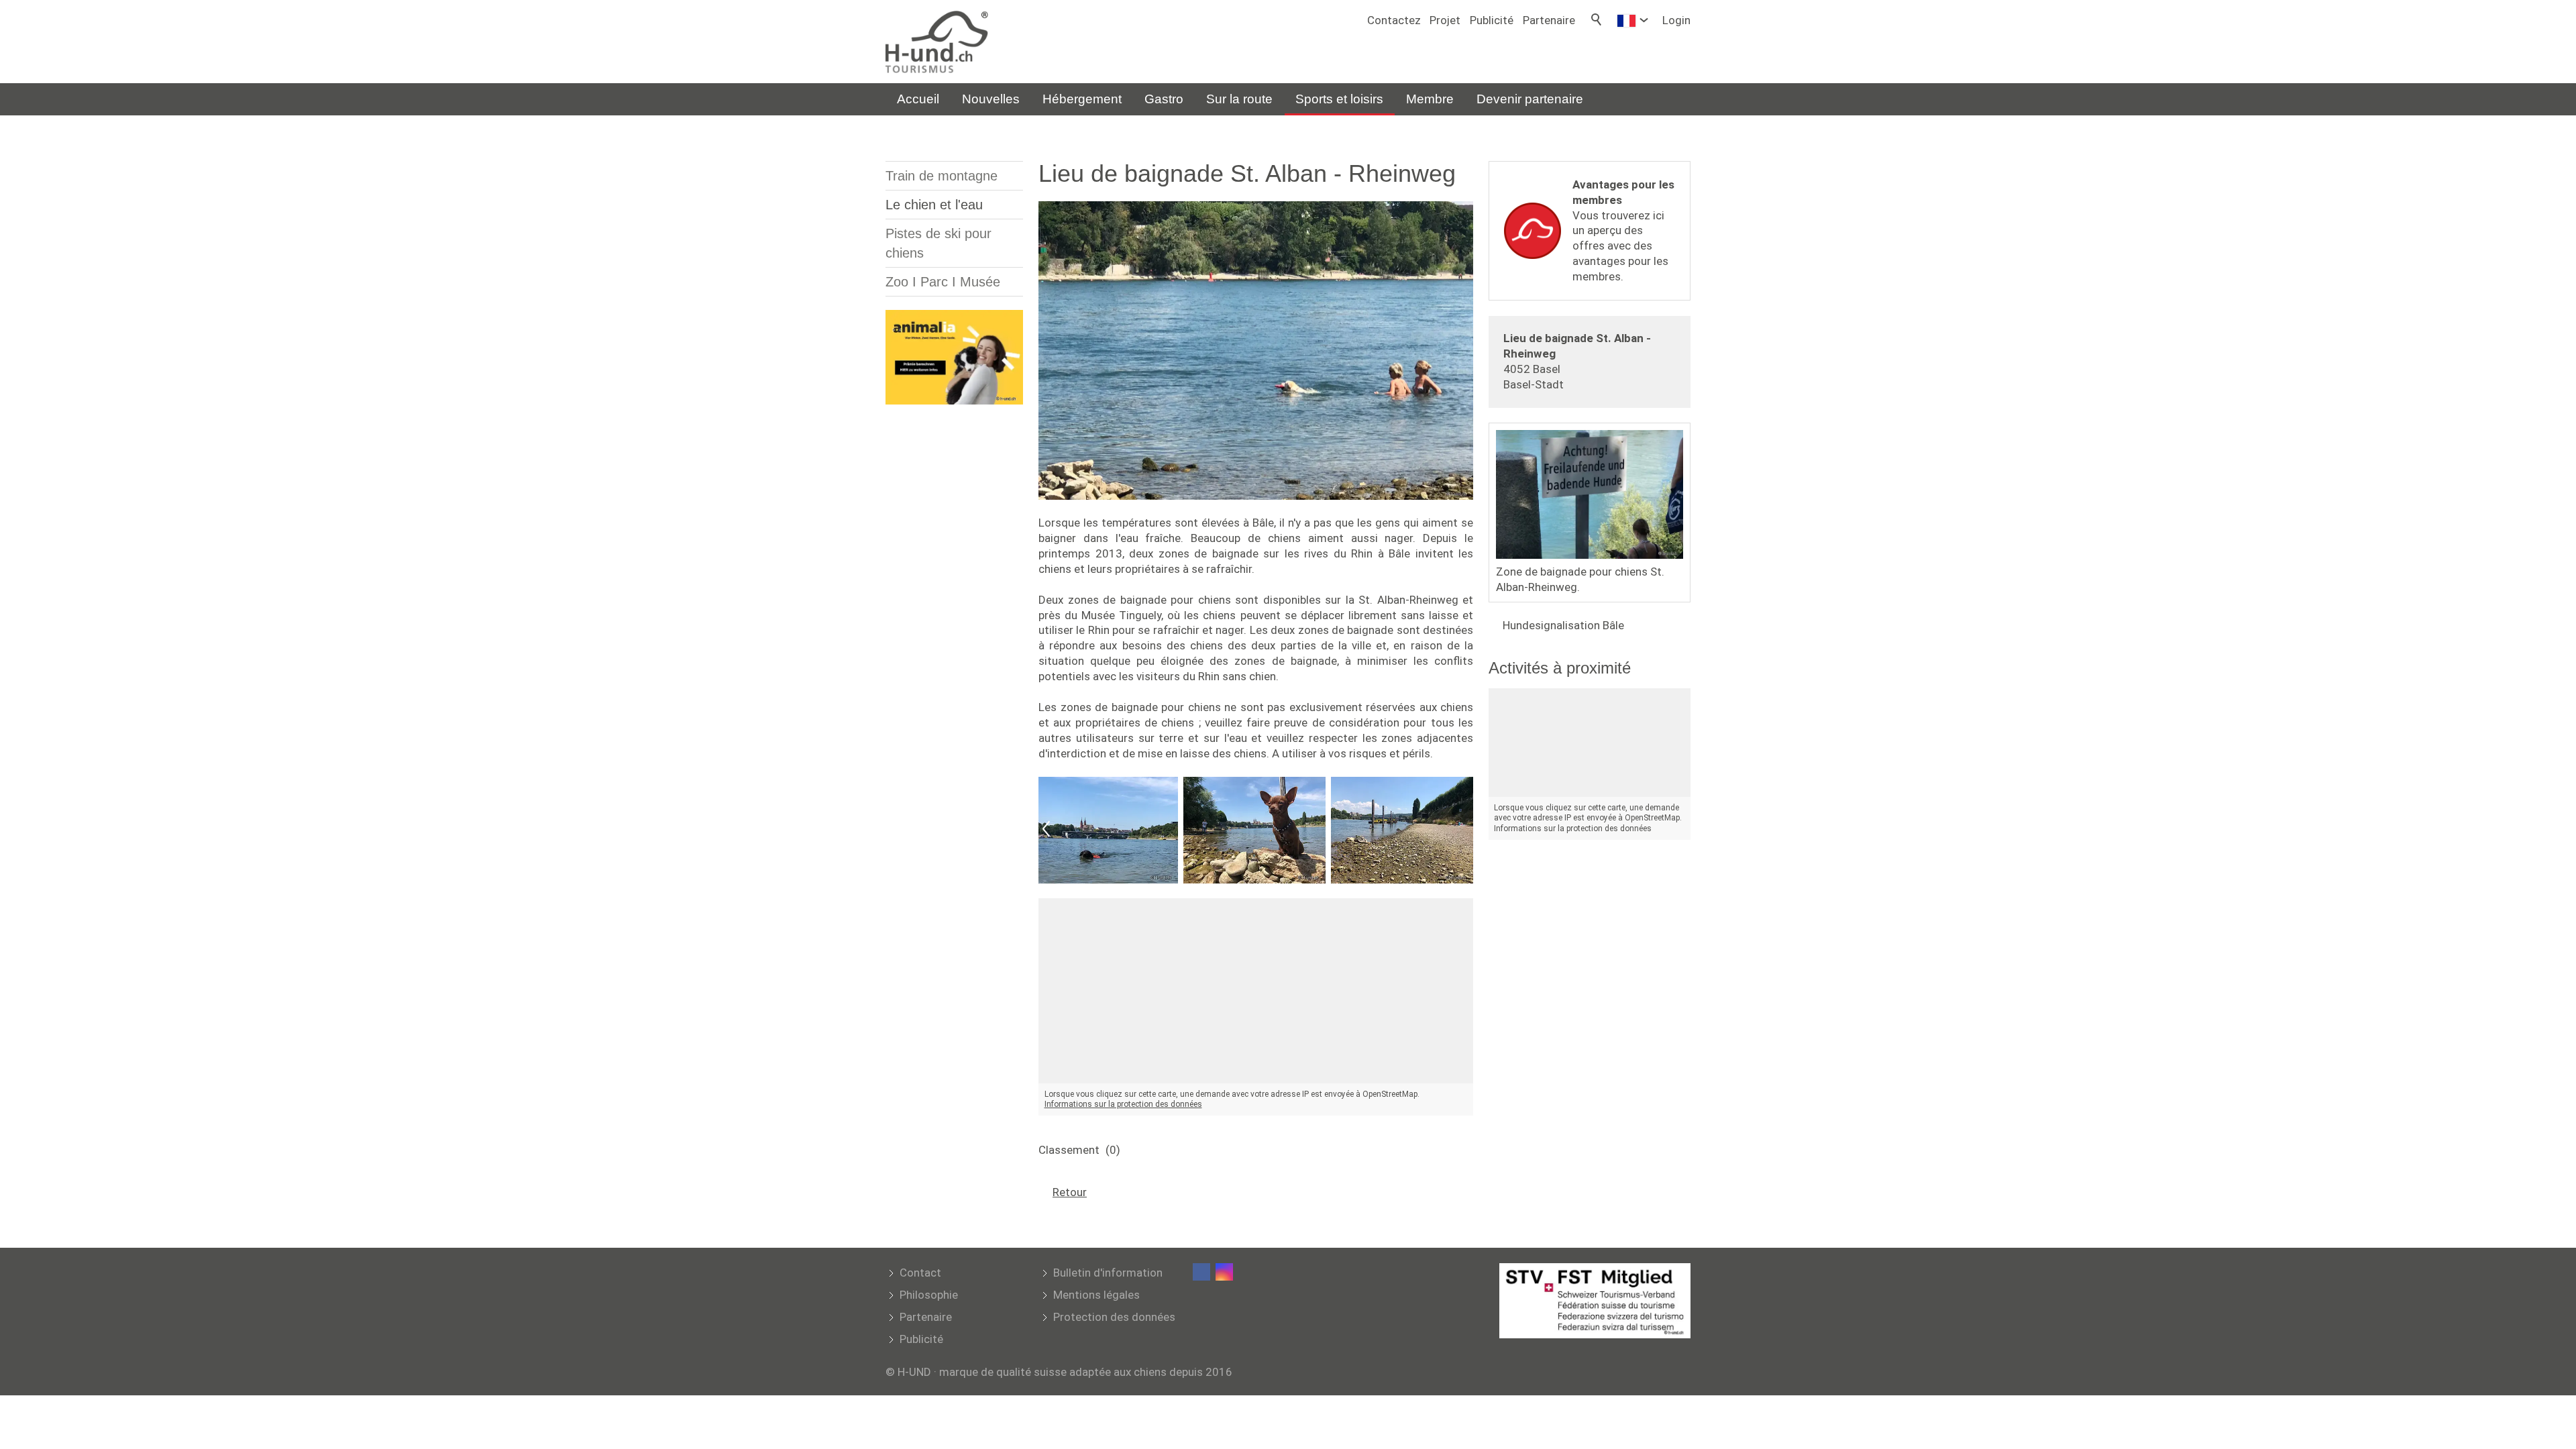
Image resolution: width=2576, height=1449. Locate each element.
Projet (1445, 20)
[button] (1046, 830)
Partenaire (1549, 20)
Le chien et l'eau (934, 205)
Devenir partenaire (1530, 99)
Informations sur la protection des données (1123, 1104)
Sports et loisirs (1339, 99)
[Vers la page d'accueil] (937, 42)
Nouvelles (991, 99)
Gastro (1164, 99)
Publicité (1492, 20)
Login (1676, 20)
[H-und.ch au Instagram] (1224, 1272)
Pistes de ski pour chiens (938, 243)
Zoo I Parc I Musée (943, 282)
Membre (1430, 99)
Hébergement (1082, 99)
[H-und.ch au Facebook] (1201, 1272)
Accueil (918, 99)
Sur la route (1239, 99)
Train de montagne (942, 176)
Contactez (1394, 20)
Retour (1070, 1192)
